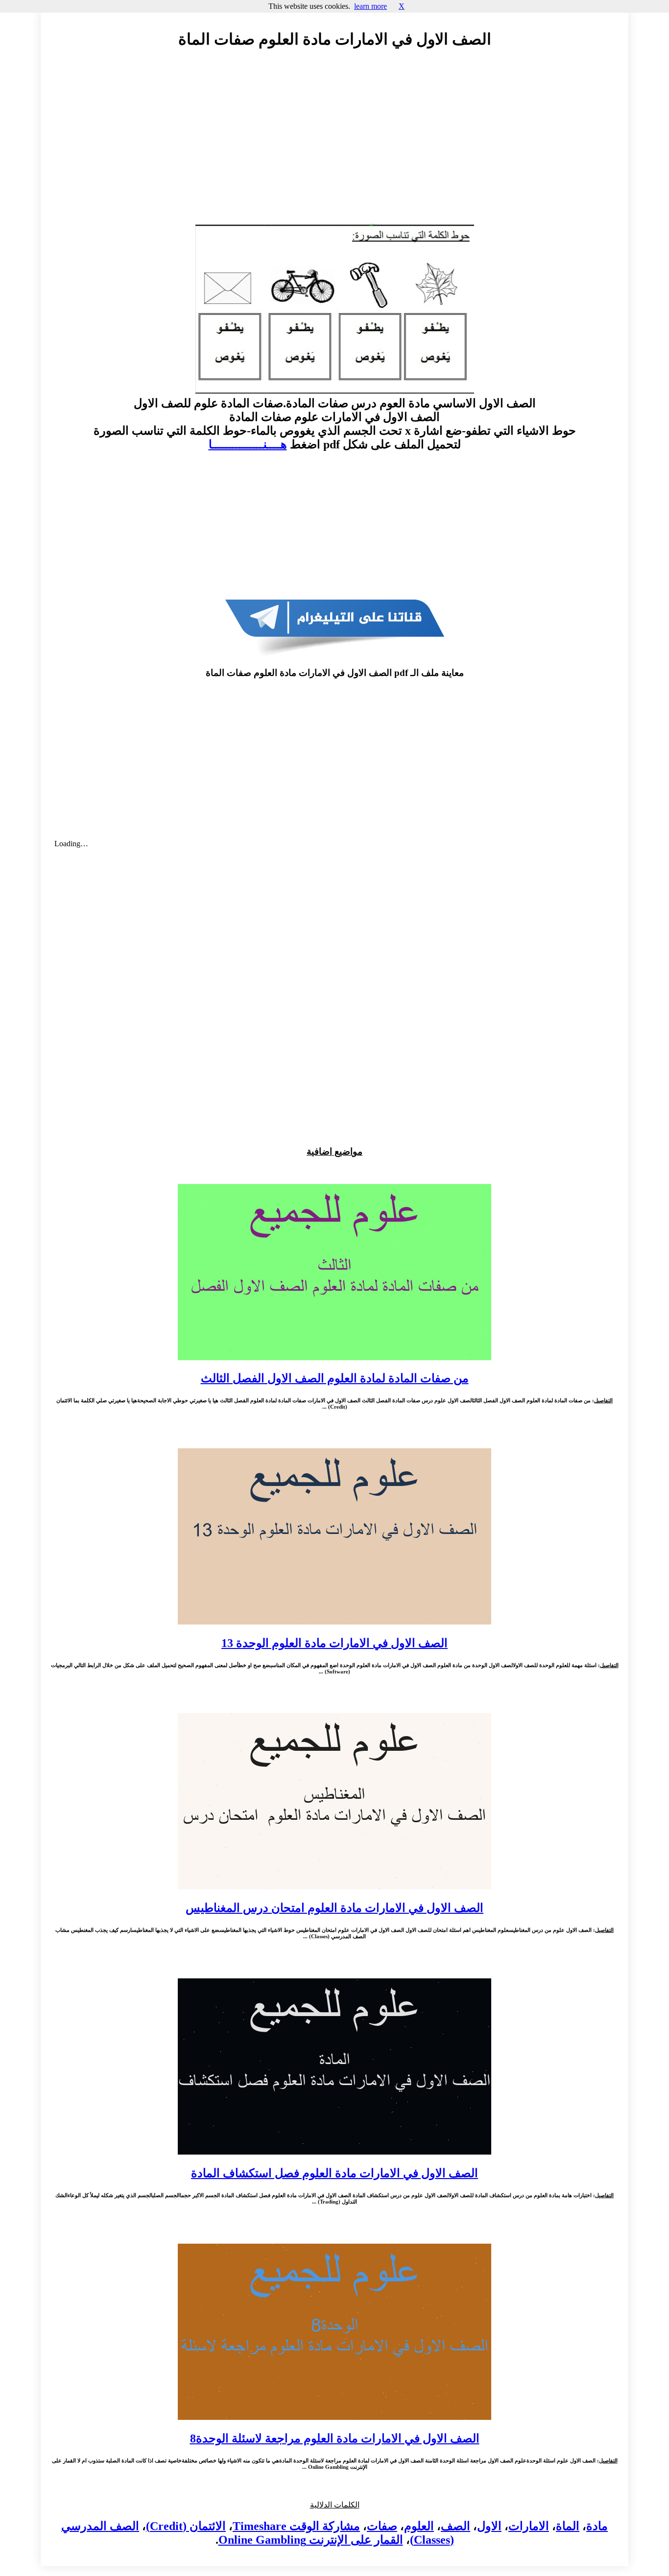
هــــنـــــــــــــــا (248, 444)
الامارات (529, 2526)
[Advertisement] (334, 145)
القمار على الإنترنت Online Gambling (311, 2540)
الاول (489, 2526)
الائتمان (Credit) (186, 2526)
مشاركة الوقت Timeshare (296, 2526)
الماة (568, 2526)
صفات (382, 2526)
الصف (455, 2526)
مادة (597, 2526)
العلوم (419, 2526)
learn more (370, 6)
